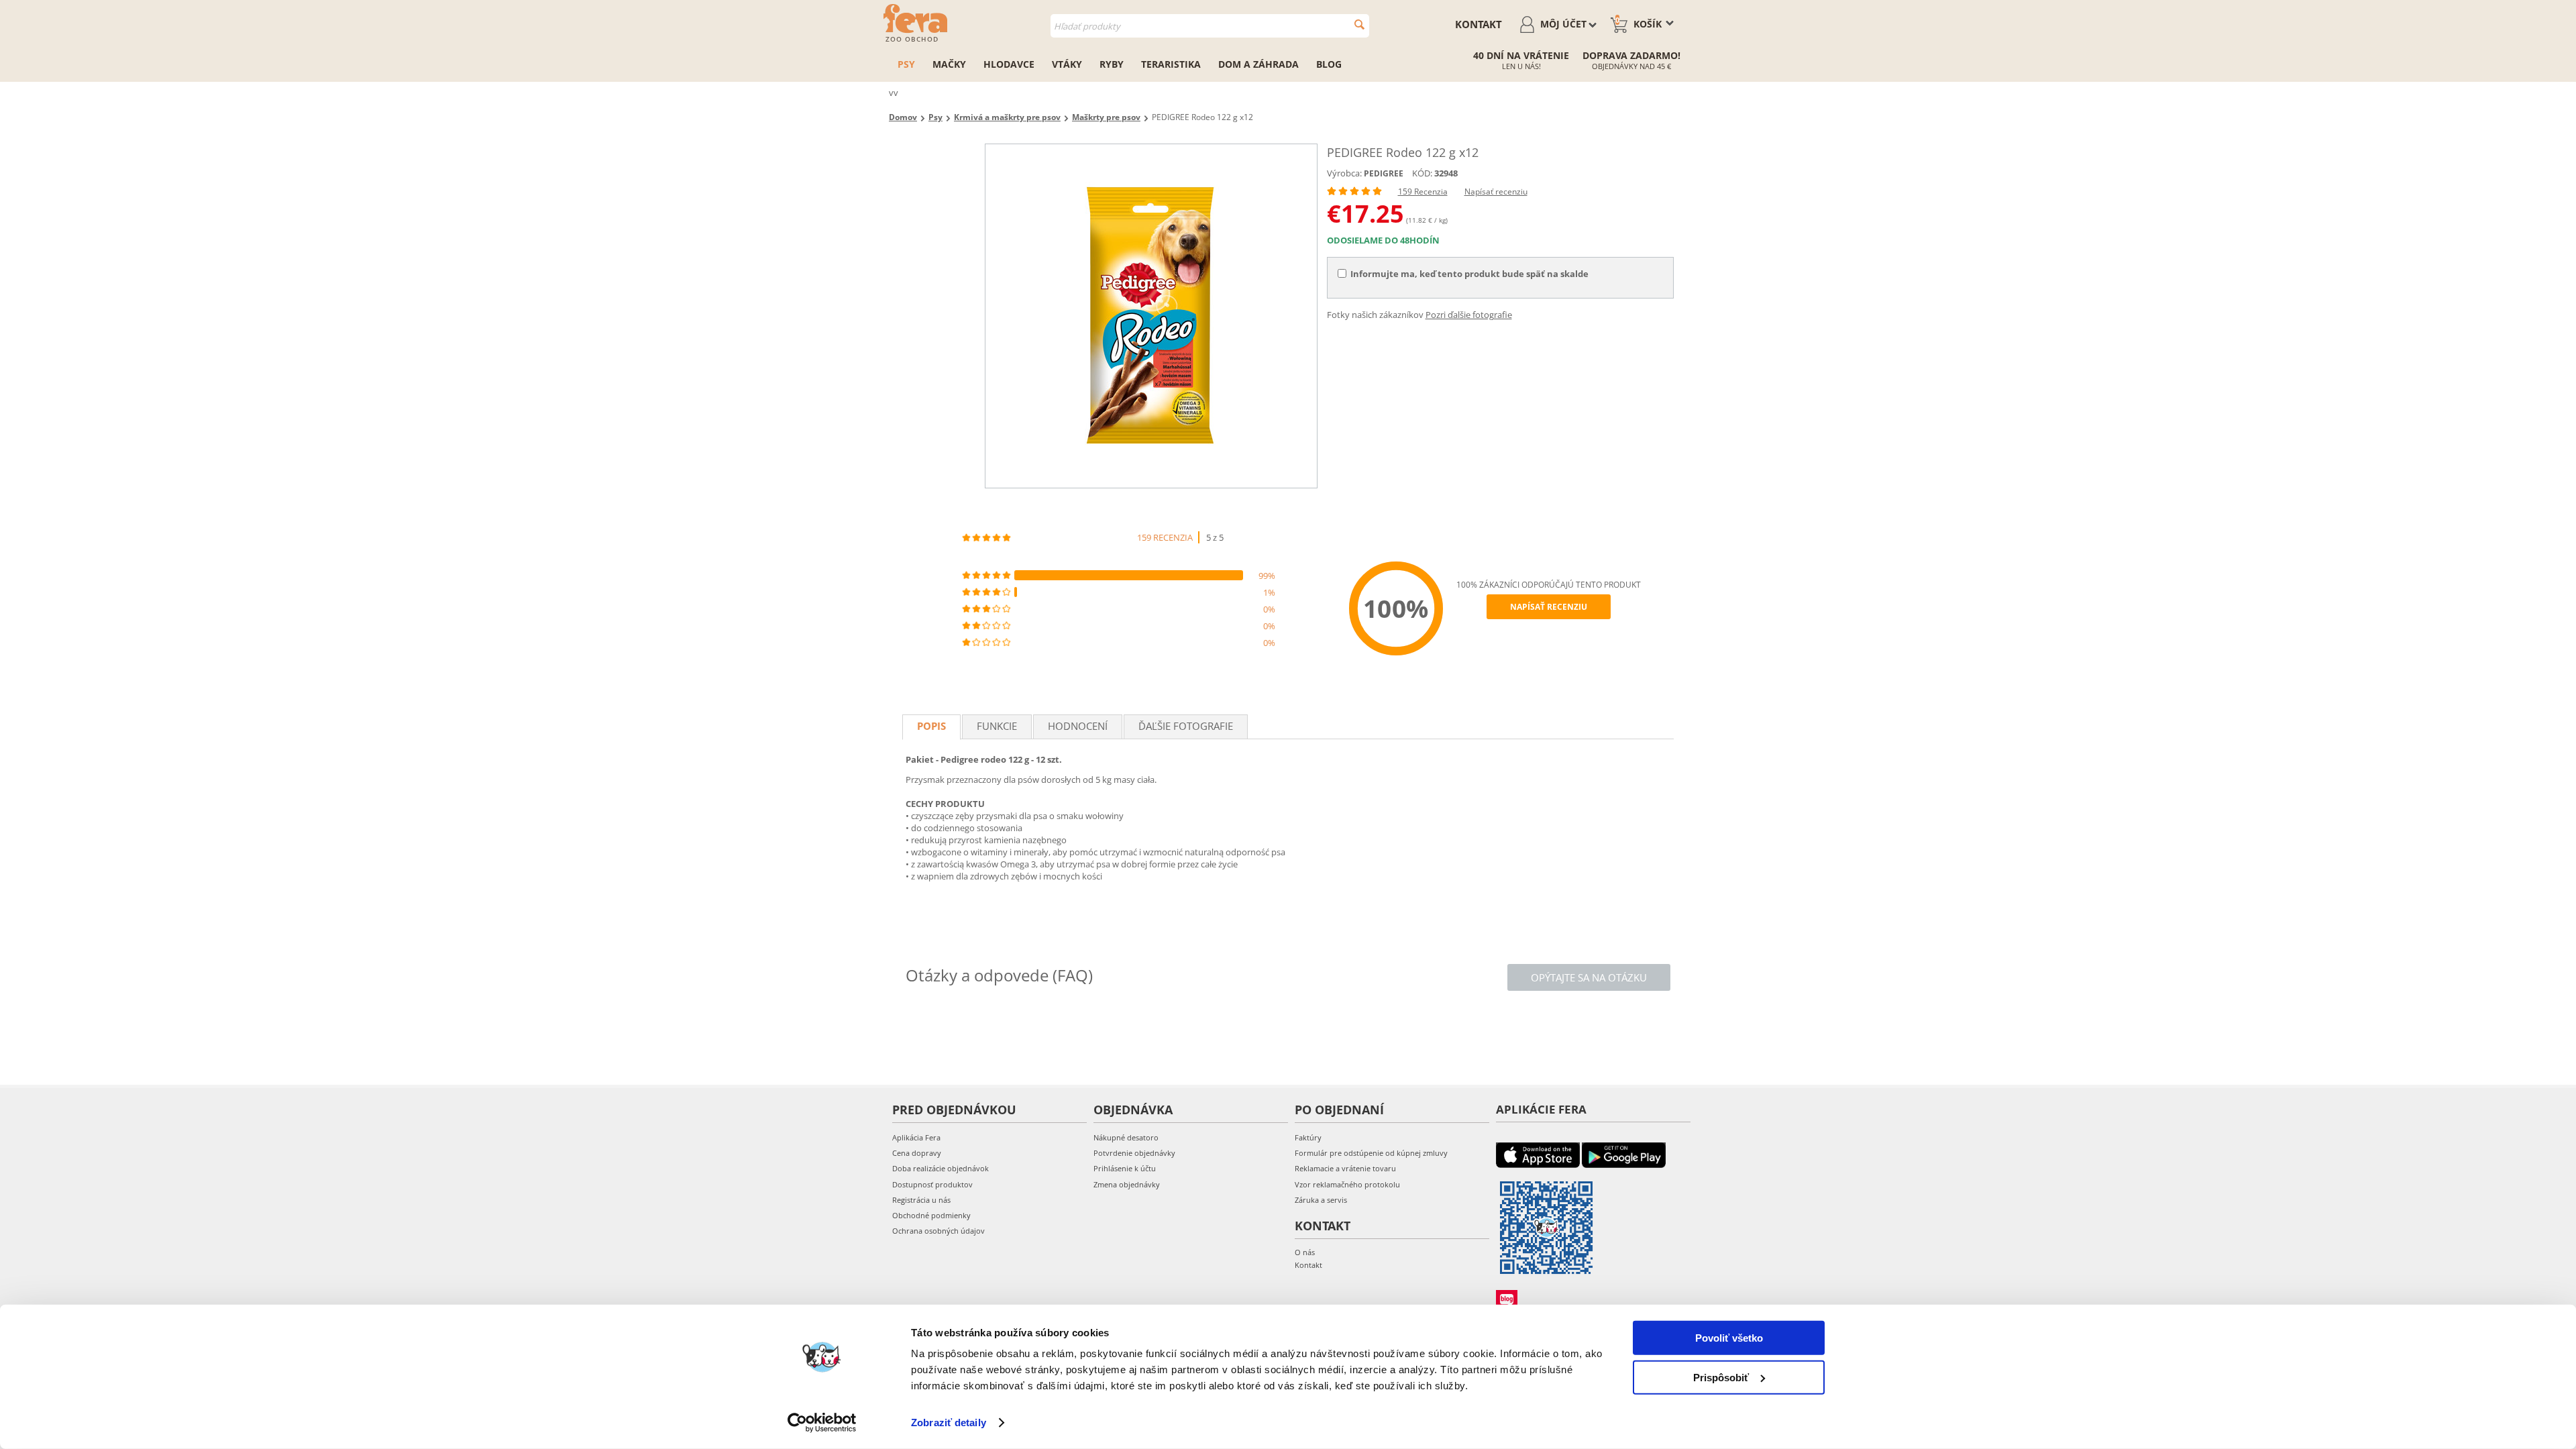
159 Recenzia (1423, 192)
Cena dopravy (917, 1153)
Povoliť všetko (1729, 1338)
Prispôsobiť (1721, 1377)
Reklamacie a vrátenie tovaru (1345, 1168)
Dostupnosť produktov (932, 1184)
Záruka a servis (1321, 1200)
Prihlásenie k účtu (1125, 1168)
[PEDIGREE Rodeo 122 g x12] (1151, 316)
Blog (1329, 64)
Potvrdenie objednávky (1134, 1153)
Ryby (1112, 64)
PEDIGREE (1384, 173)
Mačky (949, 64)
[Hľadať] (1359, 24)
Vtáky (1067, 64)
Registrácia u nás (921, 1200)
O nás (1305, 1252)
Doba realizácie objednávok (941, 1168)
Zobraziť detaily (949, 1423)
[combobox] (1210, 26)
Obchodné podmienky (931, 1215)
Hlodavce (1009, 64)
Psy (906, 64)
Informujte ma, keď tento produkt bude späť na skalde (1469, 274)
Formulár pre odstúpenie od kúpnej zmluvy (1371, 1153)
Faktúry (1308, 1137)
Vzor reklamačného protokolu (1347, 1184)
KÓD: (1422, 173)
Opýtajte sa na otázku (1589, 977)
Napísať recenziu (1496, 192)
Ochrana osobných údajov (938, 1231)
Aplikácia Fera (916, 1137)
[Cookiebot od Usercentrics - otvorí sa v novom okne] (822, 1423)
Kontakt (1479, 24)
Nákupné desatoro (1126, 1137)
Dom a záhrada (1258, 64)
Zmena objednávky (1127, 1184)
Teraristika (1171, 64)
